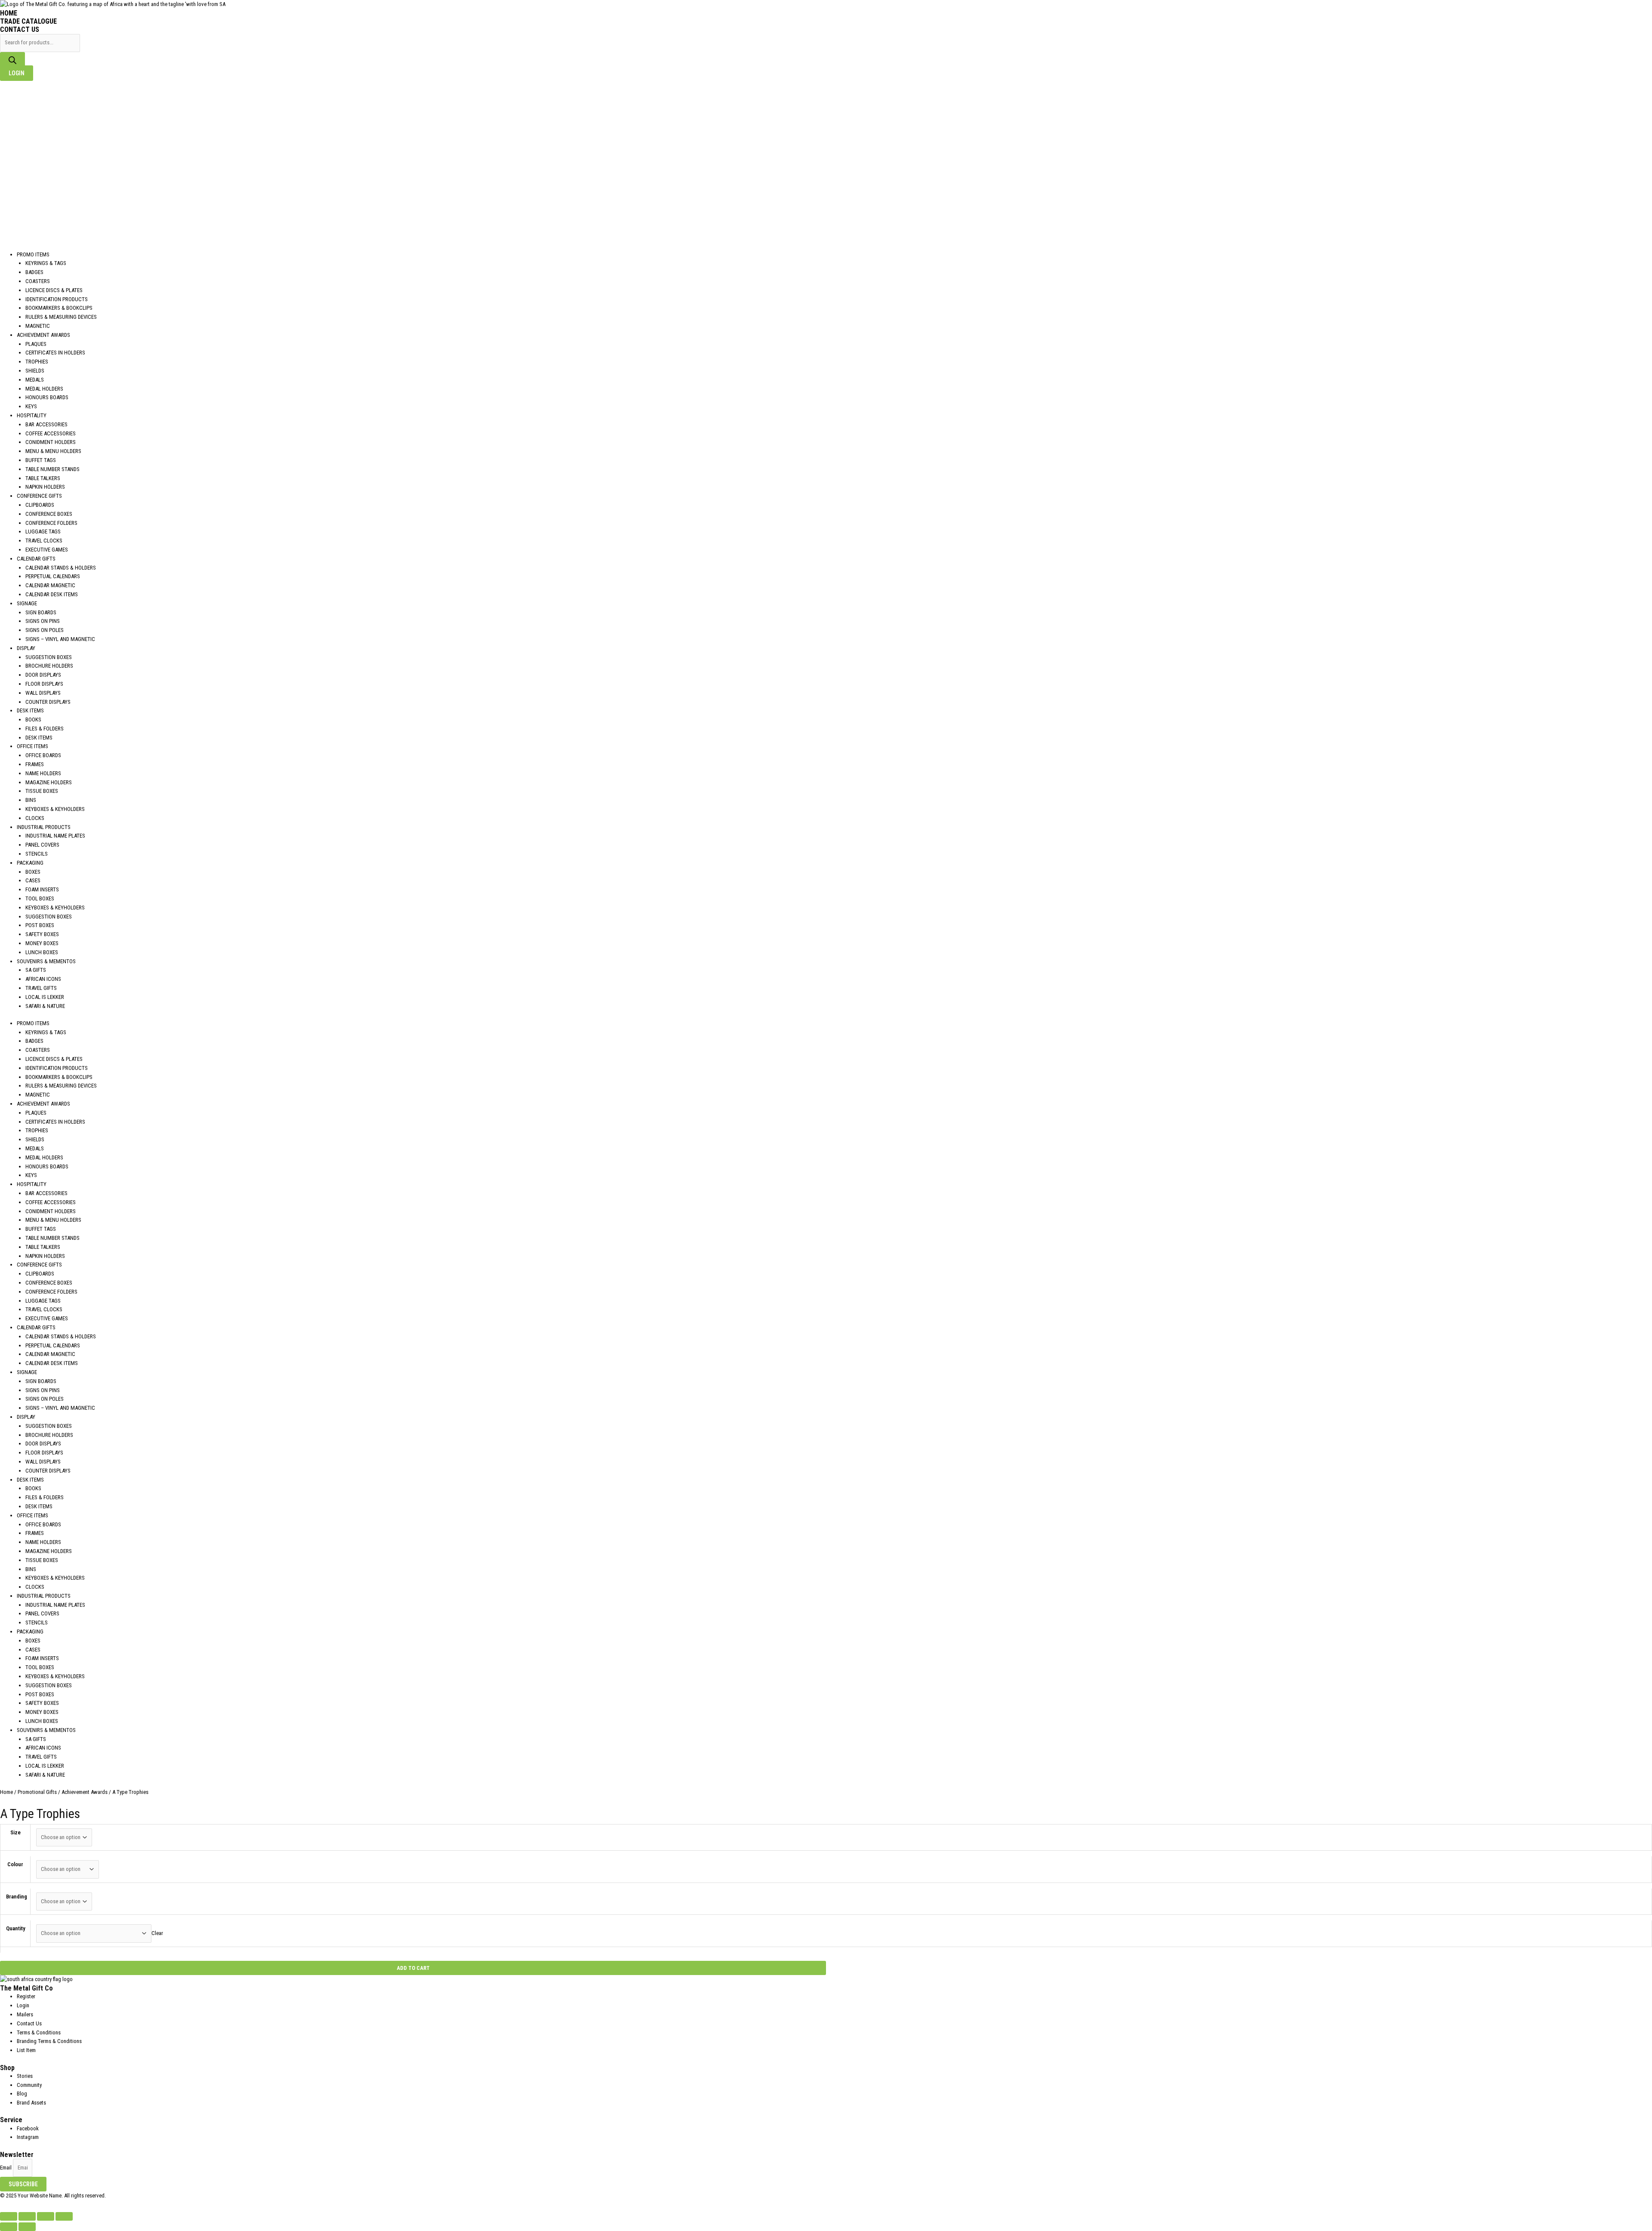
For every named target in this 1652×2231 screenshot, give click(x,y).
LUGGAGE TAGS (43, 532)
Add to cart (413, 1968)
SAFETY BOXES (42, 934)
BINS (31, 800)
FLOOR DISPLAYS (44, 684)
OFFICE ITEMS (32, 746)
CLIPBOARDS (40, 505)
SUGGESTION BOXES (49, 657)
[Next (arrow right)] (27, 2227)
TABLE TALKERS (43, 478)
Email (6, 2168)
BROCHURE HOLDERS (49, 666)
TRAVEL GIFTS (41, 988)
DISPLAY (26, 648)
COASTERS (38, 281)
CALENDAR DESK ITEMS (52, 594)
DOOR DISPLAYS (43, 675)
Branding (17, 1897)
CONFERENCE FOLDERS (51, 523)
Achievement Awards (85, 1792)
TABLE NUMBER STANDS (52, 469)
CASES (33, 880)
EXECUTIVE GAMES (47, 550)
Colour (15, 1864)
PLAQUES (36, 344)
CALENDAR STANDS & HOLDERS (61, 568)
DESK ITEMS (30, 710)
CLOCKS (35, 818)
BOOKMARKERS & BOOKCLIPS (59, 308)
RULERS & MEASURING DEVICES (61, 317)
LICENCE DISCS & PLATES (54, 290)
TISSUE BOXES (42, 791)
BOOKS (33, 720)
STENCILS (37, 854)
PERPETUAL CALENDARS (53, 576)
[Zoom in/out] (9, 2216)
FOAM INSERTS (42, 889)
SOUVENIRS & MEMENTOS (46, 961)
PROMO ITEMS (33, 254)
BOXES (33, 872)
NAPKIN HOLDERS (45, 487)
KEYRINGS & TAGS (46, 263)
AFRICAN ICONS (43, 979)
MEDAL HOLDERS (44, 389)
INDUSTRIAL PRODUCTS (44, 827)
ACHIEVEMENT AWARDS (43, 335)
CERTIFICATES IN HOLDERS (55, 353)
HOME (9, 13)
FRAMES (35, 764)
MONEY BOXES (42, 943)
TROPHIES (37, 362)
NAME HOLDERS (43, 773)
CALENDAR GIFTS (36, 559)
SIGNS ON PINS (43, 621)
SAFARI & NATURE (45, 1006)
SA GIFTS (36, 970)
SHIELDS (35, 371)
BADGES (34, 272)
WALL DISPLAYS (43, 693)
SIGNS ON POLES (45, 630)
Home (6, 1792)
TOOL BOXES (40, 898)
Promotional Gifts (37, 1792)
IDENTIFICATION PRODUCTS (57, 299)
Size (15, 1832)
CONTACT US (20, 29)
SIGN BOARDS (41, 612)
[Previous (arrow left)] (9, 2227)
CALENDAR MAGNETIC (50, 585)
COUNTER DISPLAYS (48, 702)
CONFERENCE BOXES (49, 514)
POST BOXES (40, 925)
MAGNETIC (38, 326)
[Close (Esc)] (64, 2216)
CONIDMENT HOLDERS (51, 442)
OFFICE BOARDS (43, 755)
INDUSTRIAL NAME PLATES (55, 836)
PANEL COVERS (42, 845)
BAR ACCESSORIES (46, 424)
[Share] (46, 2216)
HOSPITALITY (32, 415)
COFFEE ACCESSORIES (51, 433)
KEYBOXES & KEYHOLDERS (55, 809)
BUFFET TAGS (41, 460)
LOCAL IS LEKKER (45, 997)
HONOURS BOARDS (47, 397)
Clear (157, 1933)
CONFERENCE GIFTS (39, 496)
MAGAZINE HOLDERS (49, 782)
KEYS (31, 406)
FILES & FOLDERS (45, 729)
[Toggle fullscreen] (27, 2216)
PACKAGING (30, 863)
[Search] (12, 61)
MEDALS (35, 380)
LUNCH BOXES (42, 952)
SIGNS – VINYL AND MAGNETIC (60, 639)
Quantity (16, 1928)
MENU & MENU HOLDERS (53, 451)
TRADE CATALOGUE (28, 21)
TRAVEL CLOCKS (44, 541)
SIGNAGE (27, 603)
